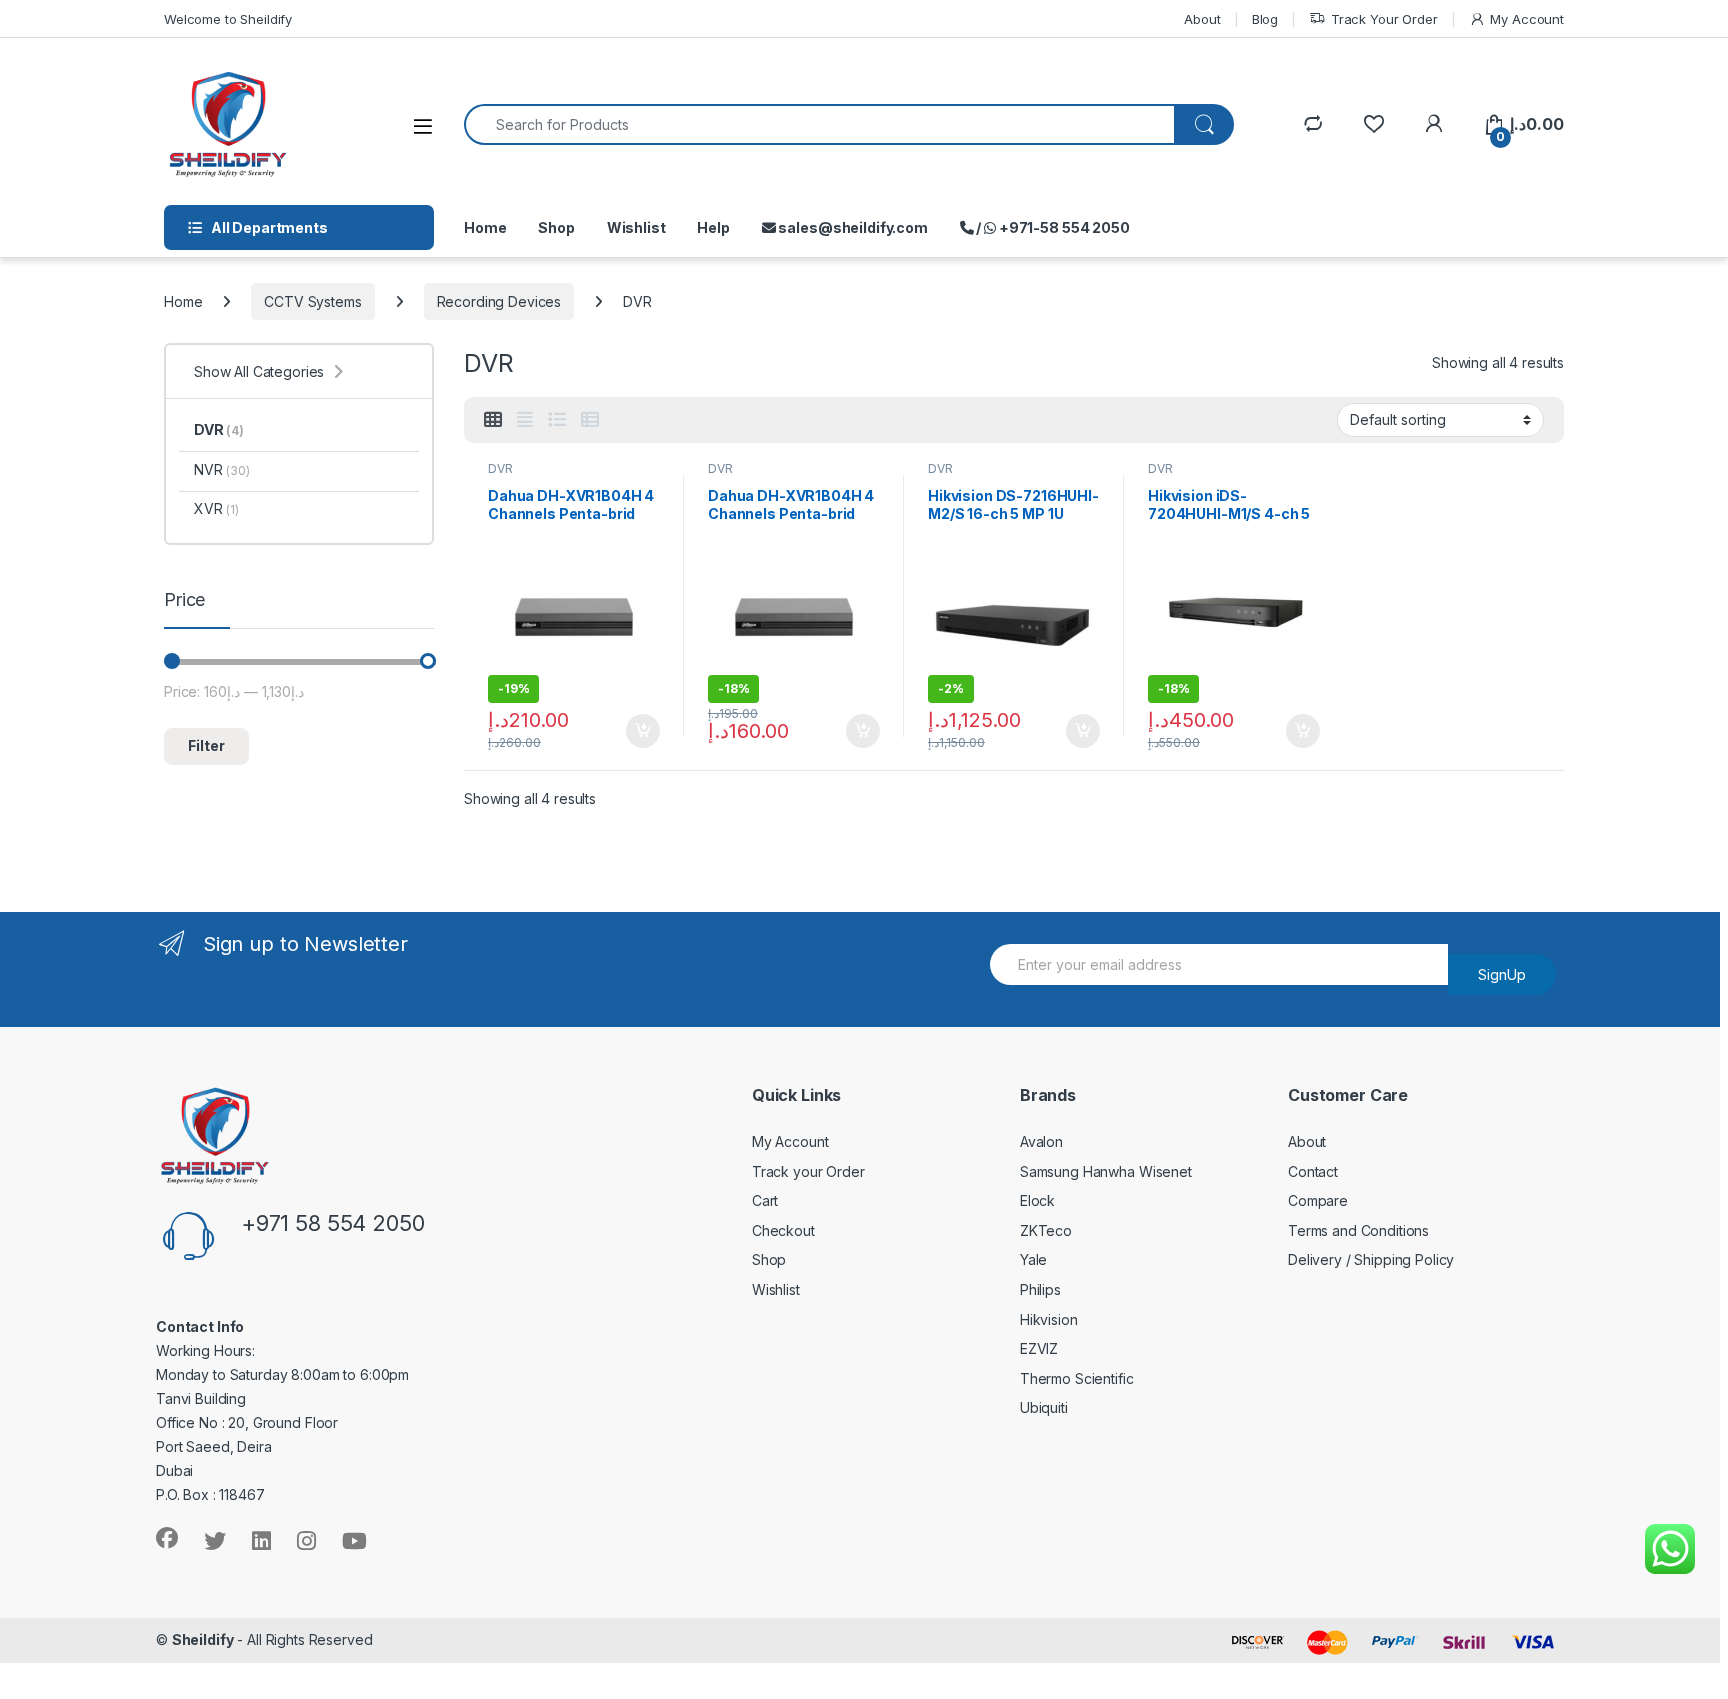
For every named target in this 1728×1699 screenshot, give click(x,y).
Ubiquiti (1044, 1407)
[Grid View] (493, 420)
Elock (1037, 1200)
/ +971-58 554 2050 (1052, 227)
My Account (1527, 19)
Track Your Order (1384, 19)
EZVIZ (1039, 1348)
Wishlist (636, 227)
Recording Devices (499, 301)
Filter (206, 745)
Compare (1318, 1200)
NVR (222, 469)
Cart (765, 1200)
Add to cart (643, 731)
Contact (1313, 1171)
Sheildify (203, 1639)
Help (713, 227)
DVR (500, 468)
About (1202, 19)
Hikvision (1049, 1319)
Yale (1033, 1259)
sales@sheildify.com (852, 227)
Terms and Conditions (1358, 1230)
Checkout (783, 1230)
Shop (556, 227)
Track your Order (808, 1171)
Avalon (1041, 1141)
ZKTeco (1046, 1230)
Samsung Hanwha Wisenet (1106, 1171)
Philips (1040, 1289)
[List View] (557, 420)
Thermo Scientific (1077, 1378)
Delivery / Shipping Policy (1371, 1259)
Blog (1265, 19)
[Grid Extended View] (525, 420)
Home (485, 227)
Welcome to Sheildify (228, 19)
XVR (216, 508)
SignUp (1502, 974)
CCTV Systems (312, 301)
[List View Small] (590, 420)
